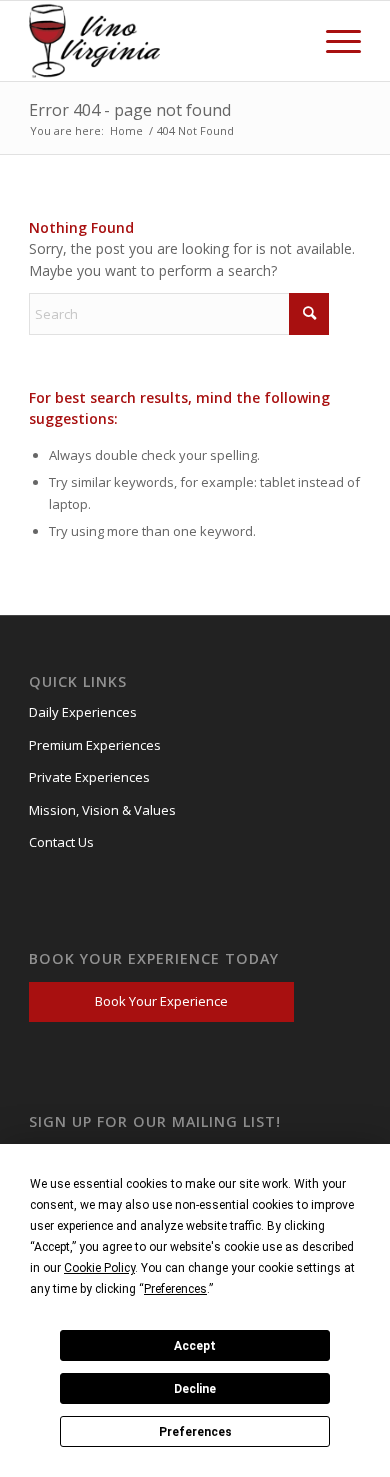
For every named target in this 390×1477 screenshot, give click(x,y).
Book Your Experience (161, 1001)
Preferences (195, 1432)
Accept (195, 1346)
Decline (195, 1389)
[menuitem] (333, 41)
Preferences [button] (175, 1289)
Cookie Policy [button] (99, 1268)
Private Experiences (89, 777)
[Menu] (333, 41)
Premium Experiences (95, 745)
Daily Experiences (83, 712)
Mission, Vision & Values (102, 810)
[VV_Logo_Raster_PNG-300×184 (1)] (99, 41)
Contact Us (61, 842)
